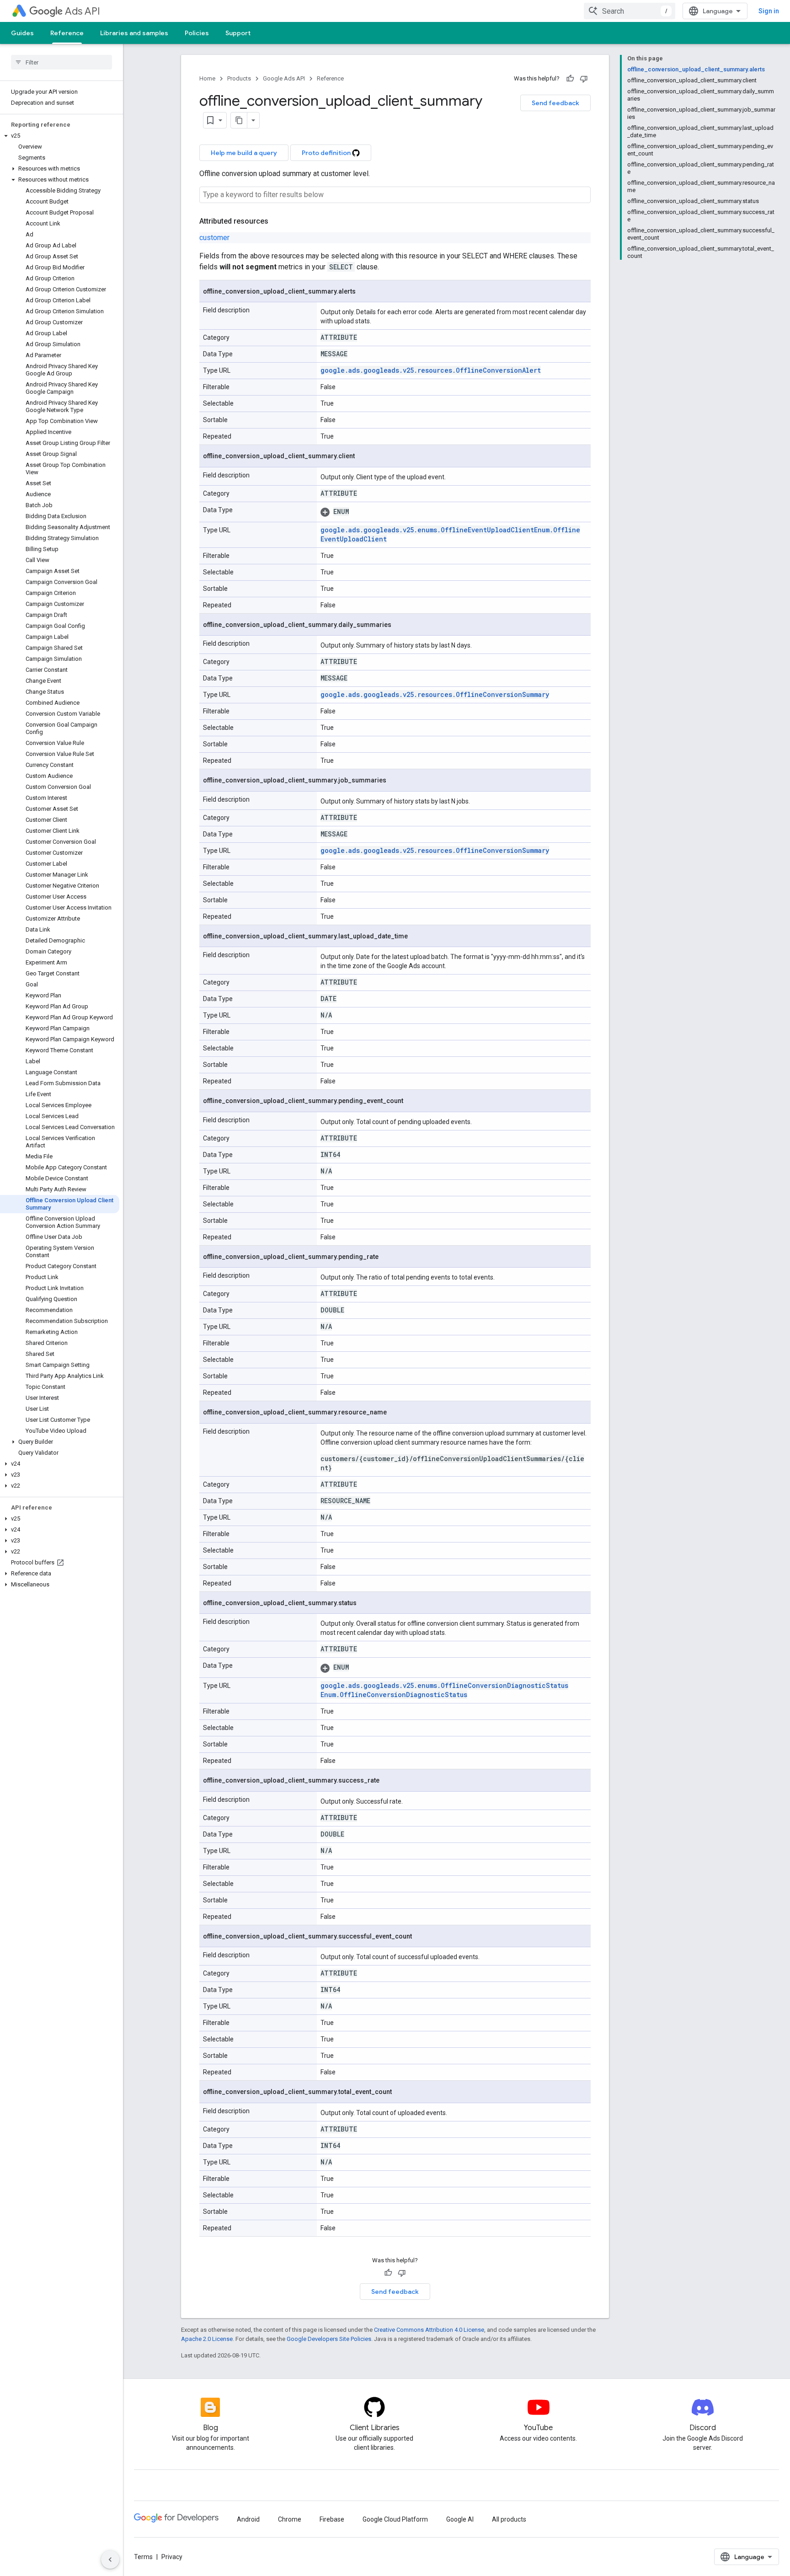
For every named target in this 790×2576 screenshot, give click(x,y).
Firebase (332, 2519)
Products (239, 78)
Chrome (290, 2519)
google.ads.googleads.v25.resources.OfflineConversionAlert (431, 370)
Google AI (460, 2519)
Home (207, 78)
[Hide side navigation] (110, 2560)
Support (238, 33)
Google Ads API (284, 78)
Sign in (769, 11)
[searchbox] (61, 62)
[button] (60, 136)
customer (214, 238)
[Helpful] (570, 79)
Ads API (83, 11)
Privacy (172, 2557)
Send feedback (555, 103)
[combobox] (630, 11)
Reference (67, 33)
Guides (22, 33)
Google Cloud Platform (395, 2519)
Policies (197, 33)
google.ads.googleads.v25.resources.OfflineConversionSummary (435, 694)
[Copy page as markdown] (239, 120)
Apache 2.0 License (207, 2339)
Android (248, 2519)
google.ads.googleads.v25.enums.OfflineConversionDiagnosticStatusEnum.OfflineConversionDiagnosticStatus (444, 1690)
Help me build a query (244, 153)
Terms (143, 2557)
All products (509, 2519)
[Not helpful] (584, 79)
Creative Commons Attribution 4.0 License (429, 2330)
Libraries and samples (134, 33)
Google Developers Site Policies (329, 2339)
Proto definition (327, 153)
